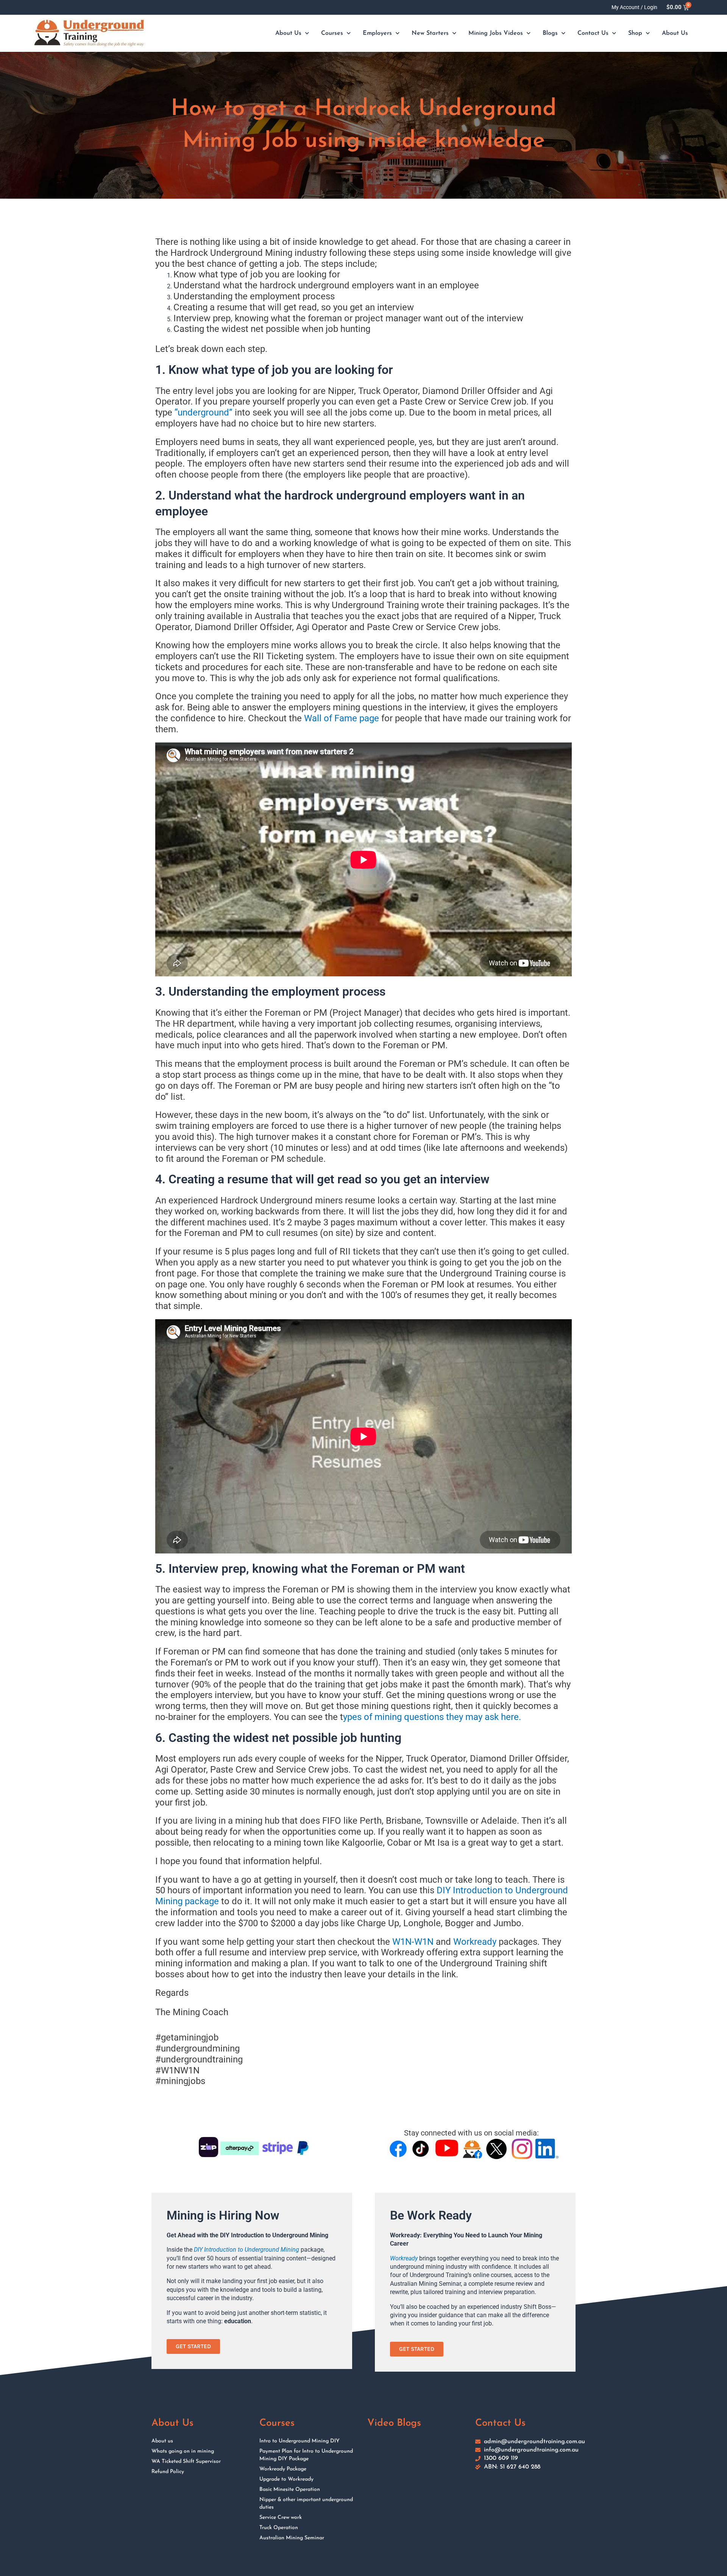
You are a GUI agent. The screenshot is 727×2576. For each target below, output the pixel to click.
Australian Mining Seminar (292, 2538)
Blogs (550, 33)
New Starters (430, 33)
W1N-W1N (413, 1942)
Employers (377, 33)
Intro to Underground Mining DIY (300, 2441)
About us (162, 2441)
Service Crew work (281, 2518)
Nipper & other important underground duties (306, 2504)
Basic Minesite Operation (290, 2490)
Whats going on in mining (183, 2451)
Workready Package (283, 2469)
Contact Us (593, 33)
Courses (332, 33)
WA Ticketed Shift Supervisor (186, 2462)
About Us (288, 33)
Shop (635, 33)
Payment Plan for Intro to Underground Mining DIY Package (306, 2455)
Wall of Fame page (342, 718)
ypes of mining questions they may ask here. (432, 1717)
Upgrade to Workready (286, 2479)
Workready (475, 1942)
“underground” (204, 412)
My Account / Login (634, 7)
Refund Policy (168, 2472)
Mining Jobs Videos (496, 33)
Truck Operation (279, 2528)
